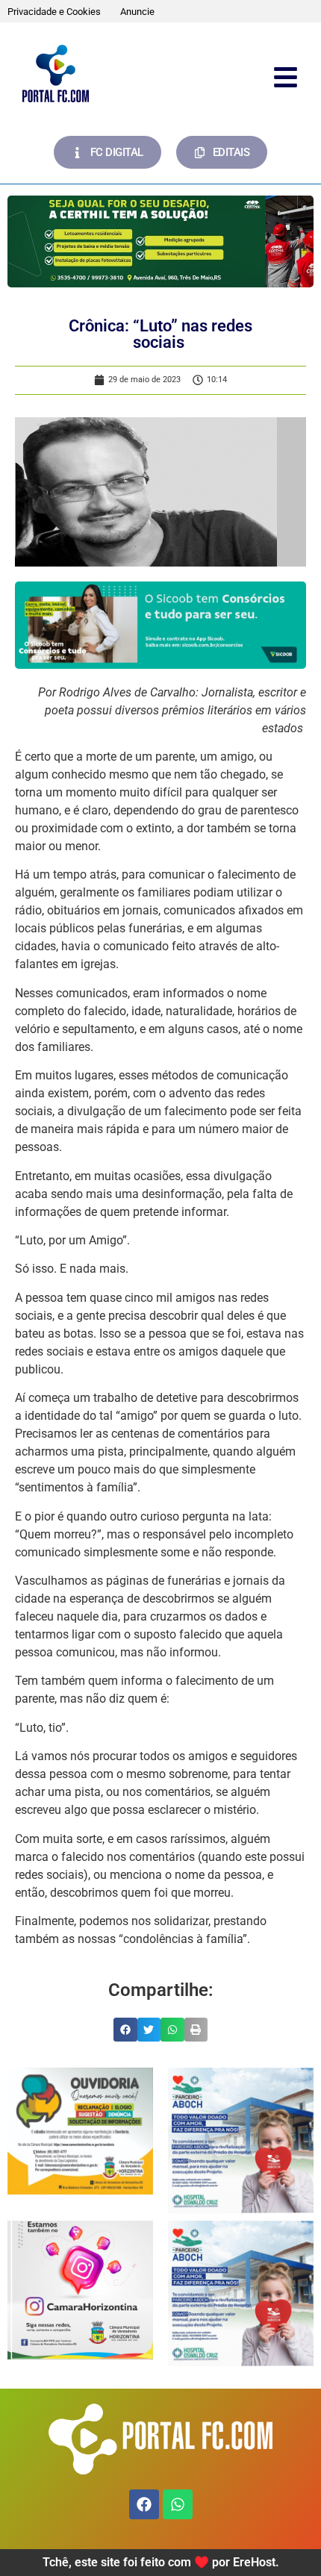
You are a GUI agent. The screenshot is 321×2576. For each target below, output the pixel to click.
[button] (125, 2030)
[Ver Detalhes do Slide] (160, 241)
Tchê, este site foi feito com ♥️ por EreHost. (161, 2562)
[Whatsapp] (178, 2504)
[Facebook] (144, 2504)
